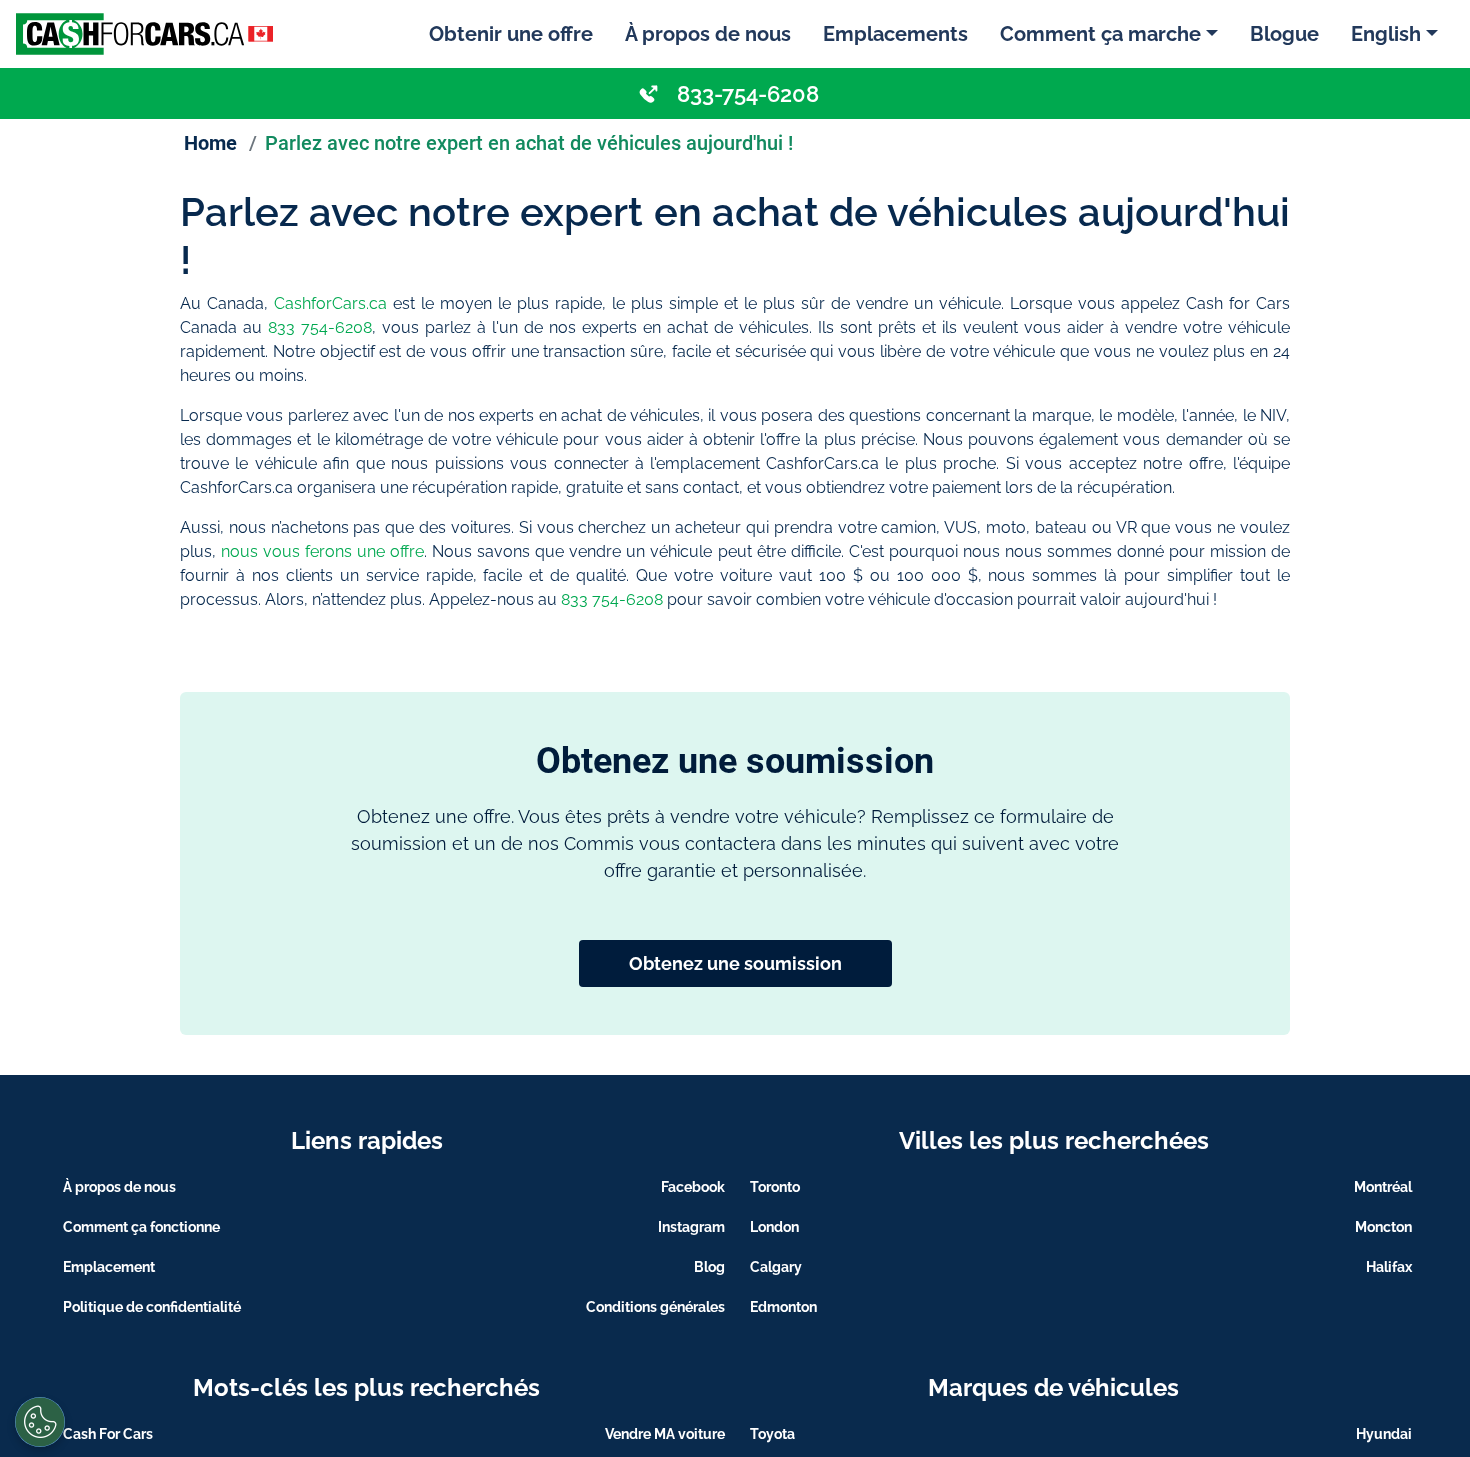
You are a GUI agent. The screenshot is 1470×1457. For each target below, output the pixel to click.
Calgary (776, 1267)
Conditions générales (655, 1307)
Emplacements (895, 34)
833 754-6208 (320, 327)
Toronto (775, 1187)
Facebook (693, 1187)
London (774, 1227)
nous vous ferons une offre (322, 551)
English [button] (1386, 34)
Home (210, 143)
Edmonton (783, 1307)
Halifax (1389, 1267)
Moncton (1383, 1227)
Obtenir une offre (511, 34)
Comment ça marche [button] (1100, 34)
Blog (709, 1267)
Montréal (1383, 1187)
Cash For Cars (108, 1434)
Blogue (1284, 34)
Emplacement (109, 1267)
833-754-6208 (748, 94)
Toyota (772, 1434)
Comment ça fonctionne (141, 1227)
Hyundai (1384, 1434)
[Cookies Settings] (40, 1422)
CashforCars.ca (330, 303)
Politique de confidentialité (152, 1307)
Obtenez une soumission (735, 963)
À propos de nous (708, 34)
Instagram (691, 1227)
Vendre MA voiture (665, 1434)
